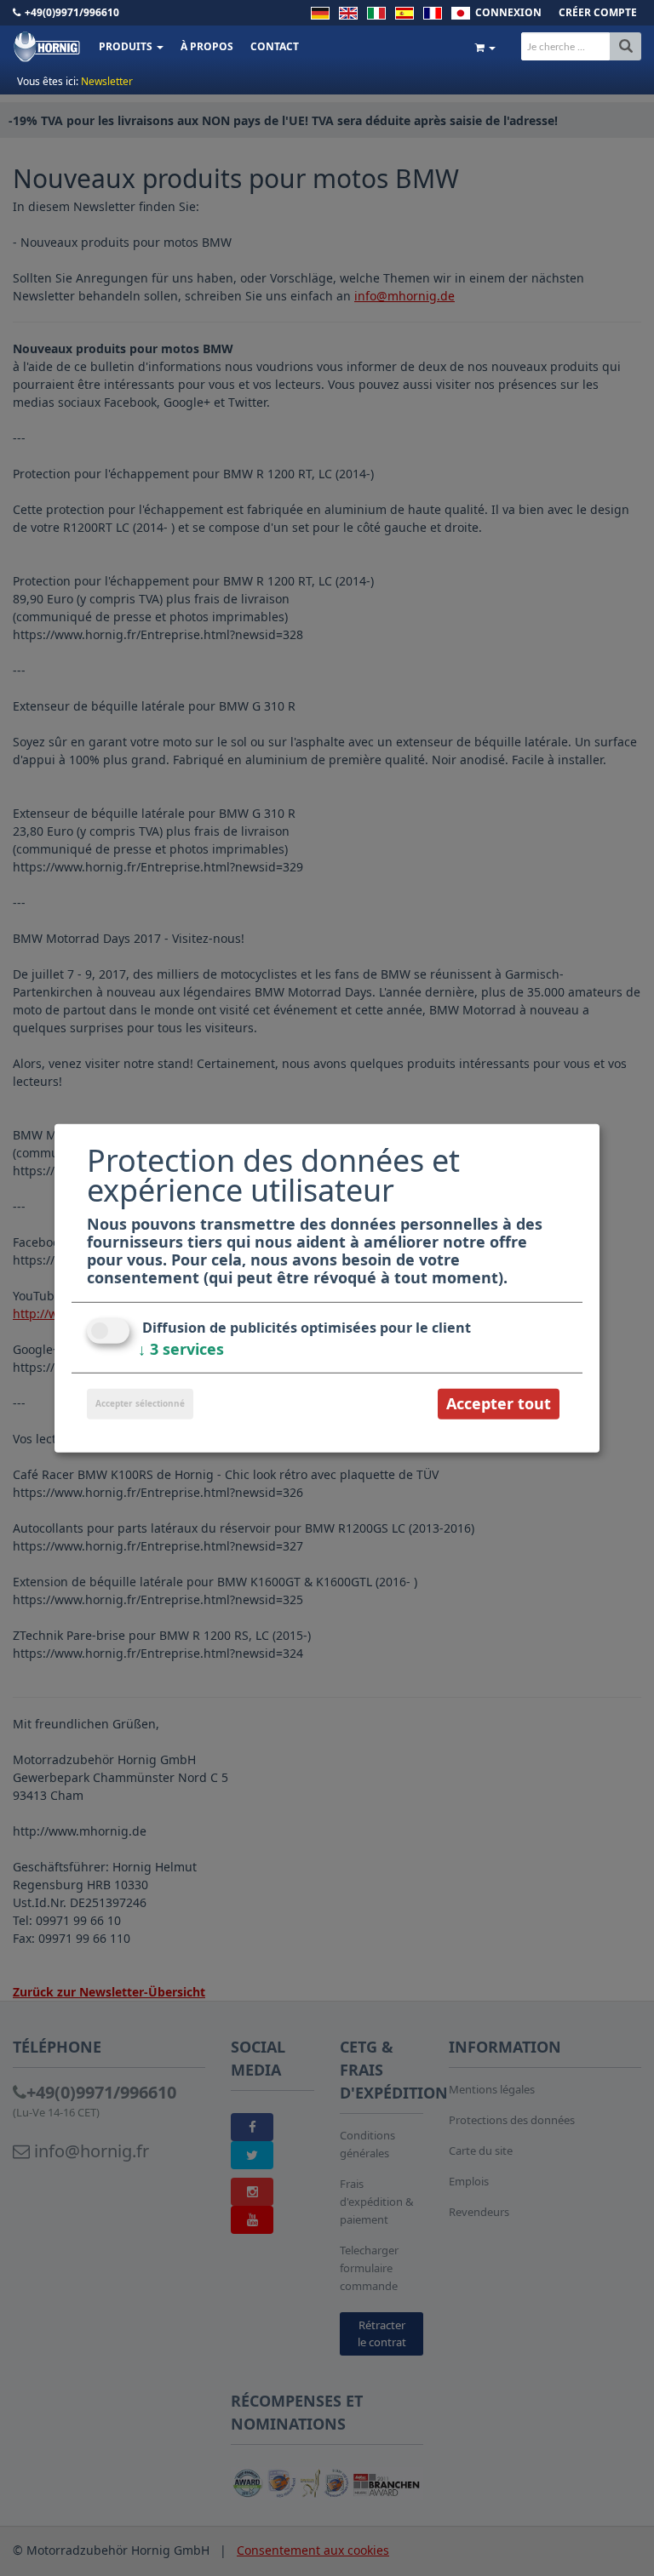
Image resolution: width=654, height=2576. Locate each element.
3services (181, 1349)
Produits (127, 46)
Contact (275, 46)
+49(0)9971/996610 (72, 12)
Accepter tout (499, 1403)
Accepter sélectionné (140, 1403)
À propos (207, 46)
